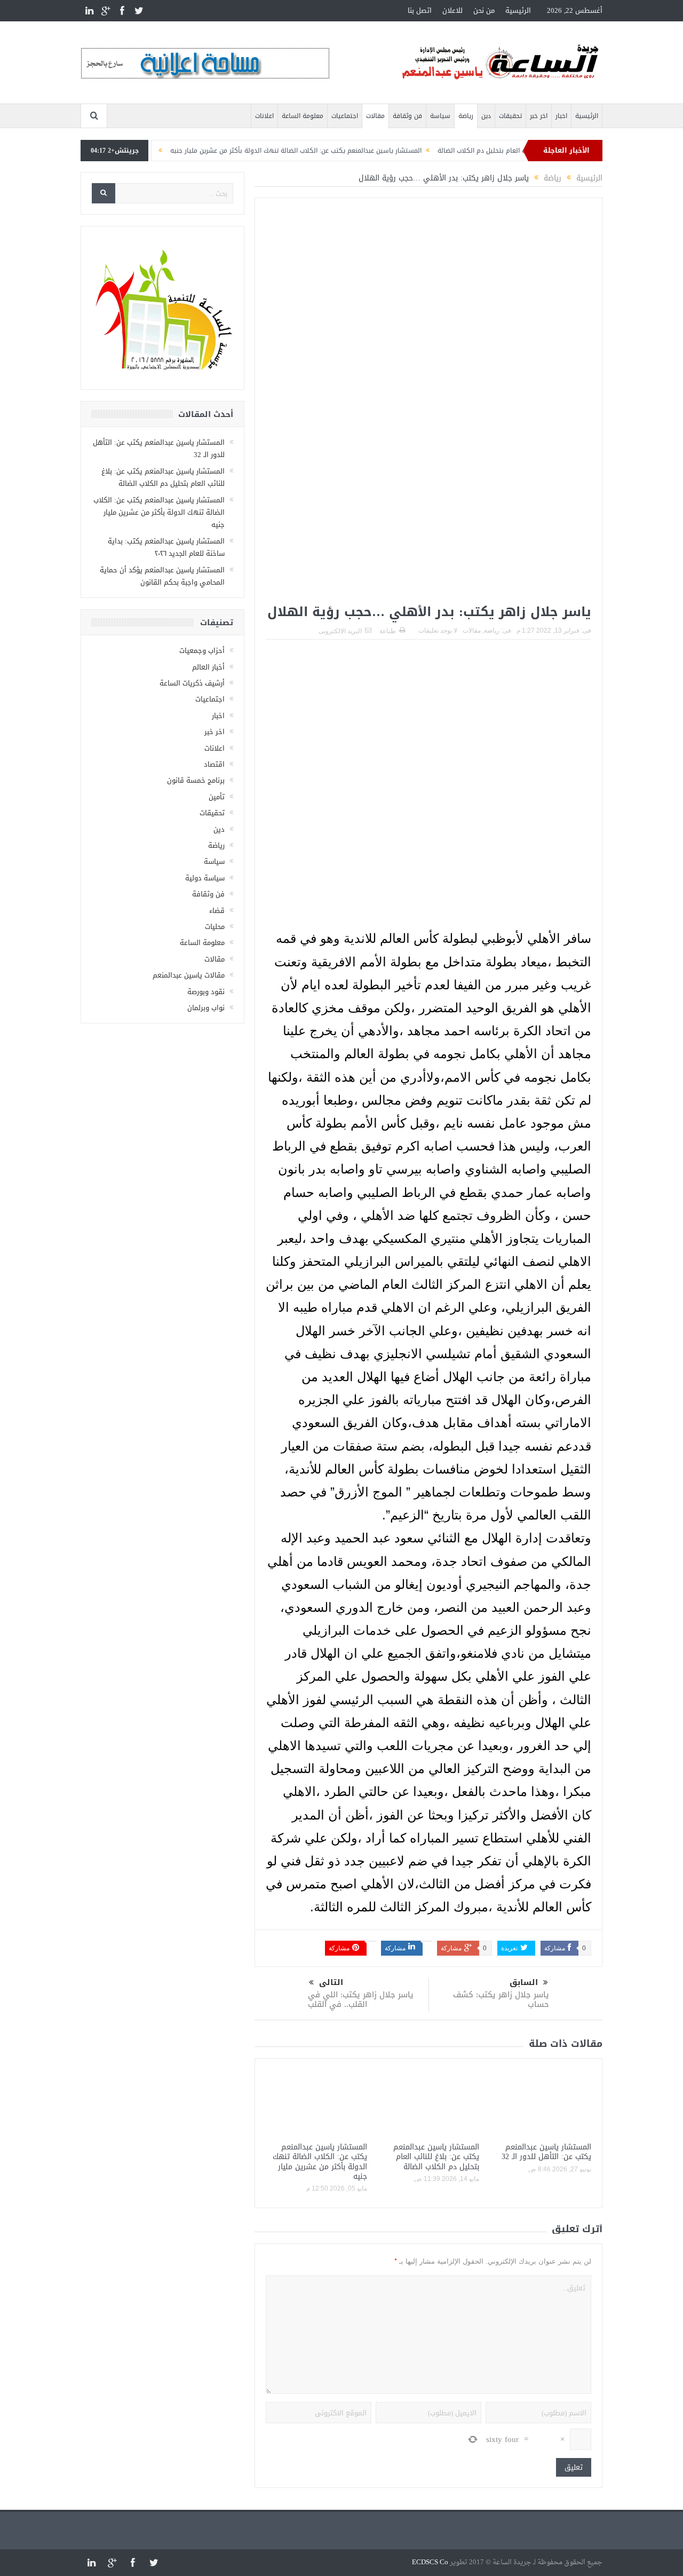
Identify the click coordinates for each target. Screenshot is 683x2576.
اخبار (561, 116)
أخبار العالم (208, 667)
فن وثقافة (407, 116)
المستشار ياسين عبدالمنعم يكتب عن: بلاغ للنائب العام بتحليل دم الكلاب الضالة (436, 2157)
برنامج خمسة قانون (196, 780)
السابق (524, 1983)
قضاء (217, 911)
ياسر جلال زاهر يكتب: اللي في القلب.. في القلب (361, 1999)
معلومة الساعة (303, 116)
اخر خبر (539, 116)
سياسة (440, 116)
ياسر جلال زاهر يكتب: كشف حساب (501, 1999)
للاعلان (452, 10)
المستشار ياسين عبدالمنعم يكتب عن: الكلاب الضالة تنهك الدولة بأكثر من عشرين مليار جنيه (336, 151)
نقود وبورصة (206, 992)
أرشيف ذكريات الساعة (192, 683)
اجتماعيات (345, 116)
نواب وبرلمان (206, 1008)
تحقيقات (510, 116)
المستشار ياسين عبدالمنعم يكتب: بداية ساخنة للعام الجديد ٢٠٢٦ (166, 547)
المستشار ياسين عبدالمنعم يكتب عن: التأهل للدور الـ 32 (546, 2152)
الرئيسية (518, 10)
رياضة (466, 116)
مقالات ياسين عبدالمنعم (189, 975)
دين (486, 116)
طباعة (388, 631)
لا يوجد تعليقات (438, 631)
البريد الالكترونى (340, 631)
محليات (215, 927)
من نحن (484, 10)
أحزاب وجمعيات (202, 651)
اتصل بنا (420, 10)
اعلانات (264, 116)
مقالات (375, 116)
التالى (331, 1983)
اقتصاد (214, 764)
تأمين (217, 797)
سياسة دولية (205, 878)
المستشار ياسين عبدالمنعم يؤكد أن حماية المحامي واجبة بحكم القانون (162, 576)
